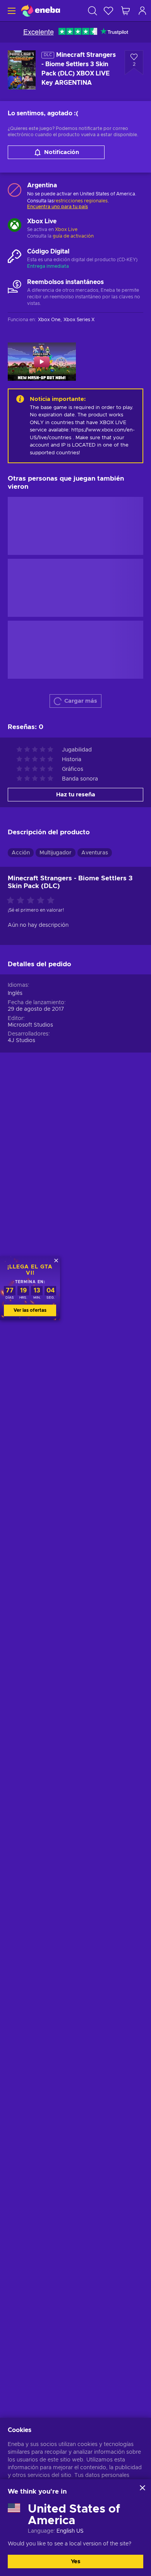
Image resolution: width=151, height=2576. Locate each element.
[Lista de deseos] (108, 11)
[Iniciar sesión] (142, 11)
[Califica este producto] (33, 901)
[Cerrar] (142, 2488)
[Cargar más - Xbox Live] (15, 226)
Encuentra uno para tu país (57, 207)
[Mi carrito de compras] (125, 11)
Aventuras (95, 853)
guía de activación (73, 236)
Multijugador (56, 853)
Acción (21, 853)
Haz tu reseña (76, 795)
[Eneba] (41, 11)
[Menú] (11, 11)
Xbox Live (66, 229)
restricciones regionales (81, 201)
